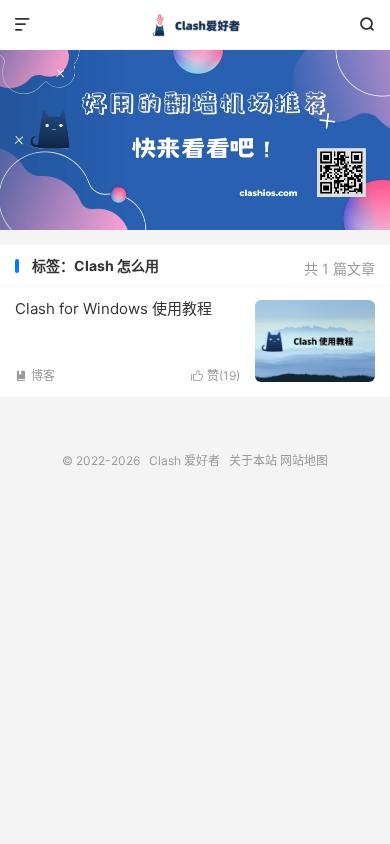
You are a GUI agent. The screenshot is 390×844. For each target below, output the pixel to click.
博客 (35, 375)
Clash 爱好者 (195, 25)
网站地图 (304, 460)
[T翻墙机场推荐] (195, 140)
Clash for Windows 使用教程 (113, 308)
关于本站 (253, 460)
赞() (215, 375)
